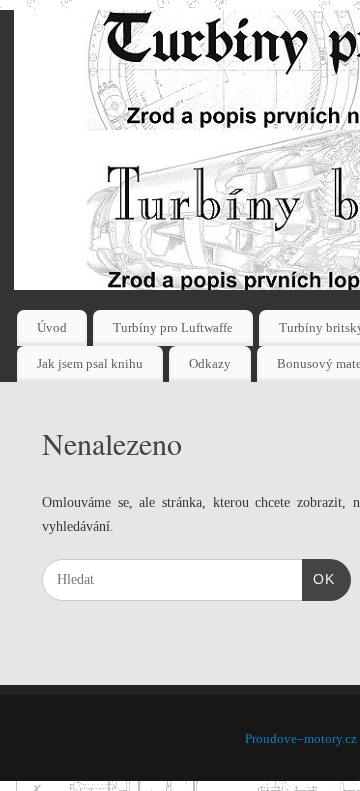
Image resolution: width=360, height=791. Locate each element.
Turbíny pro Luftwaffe (173, 327)
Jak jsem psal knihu (90, 363)
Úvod (52, 327)
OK (318, 578)
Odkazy (210, 363)
